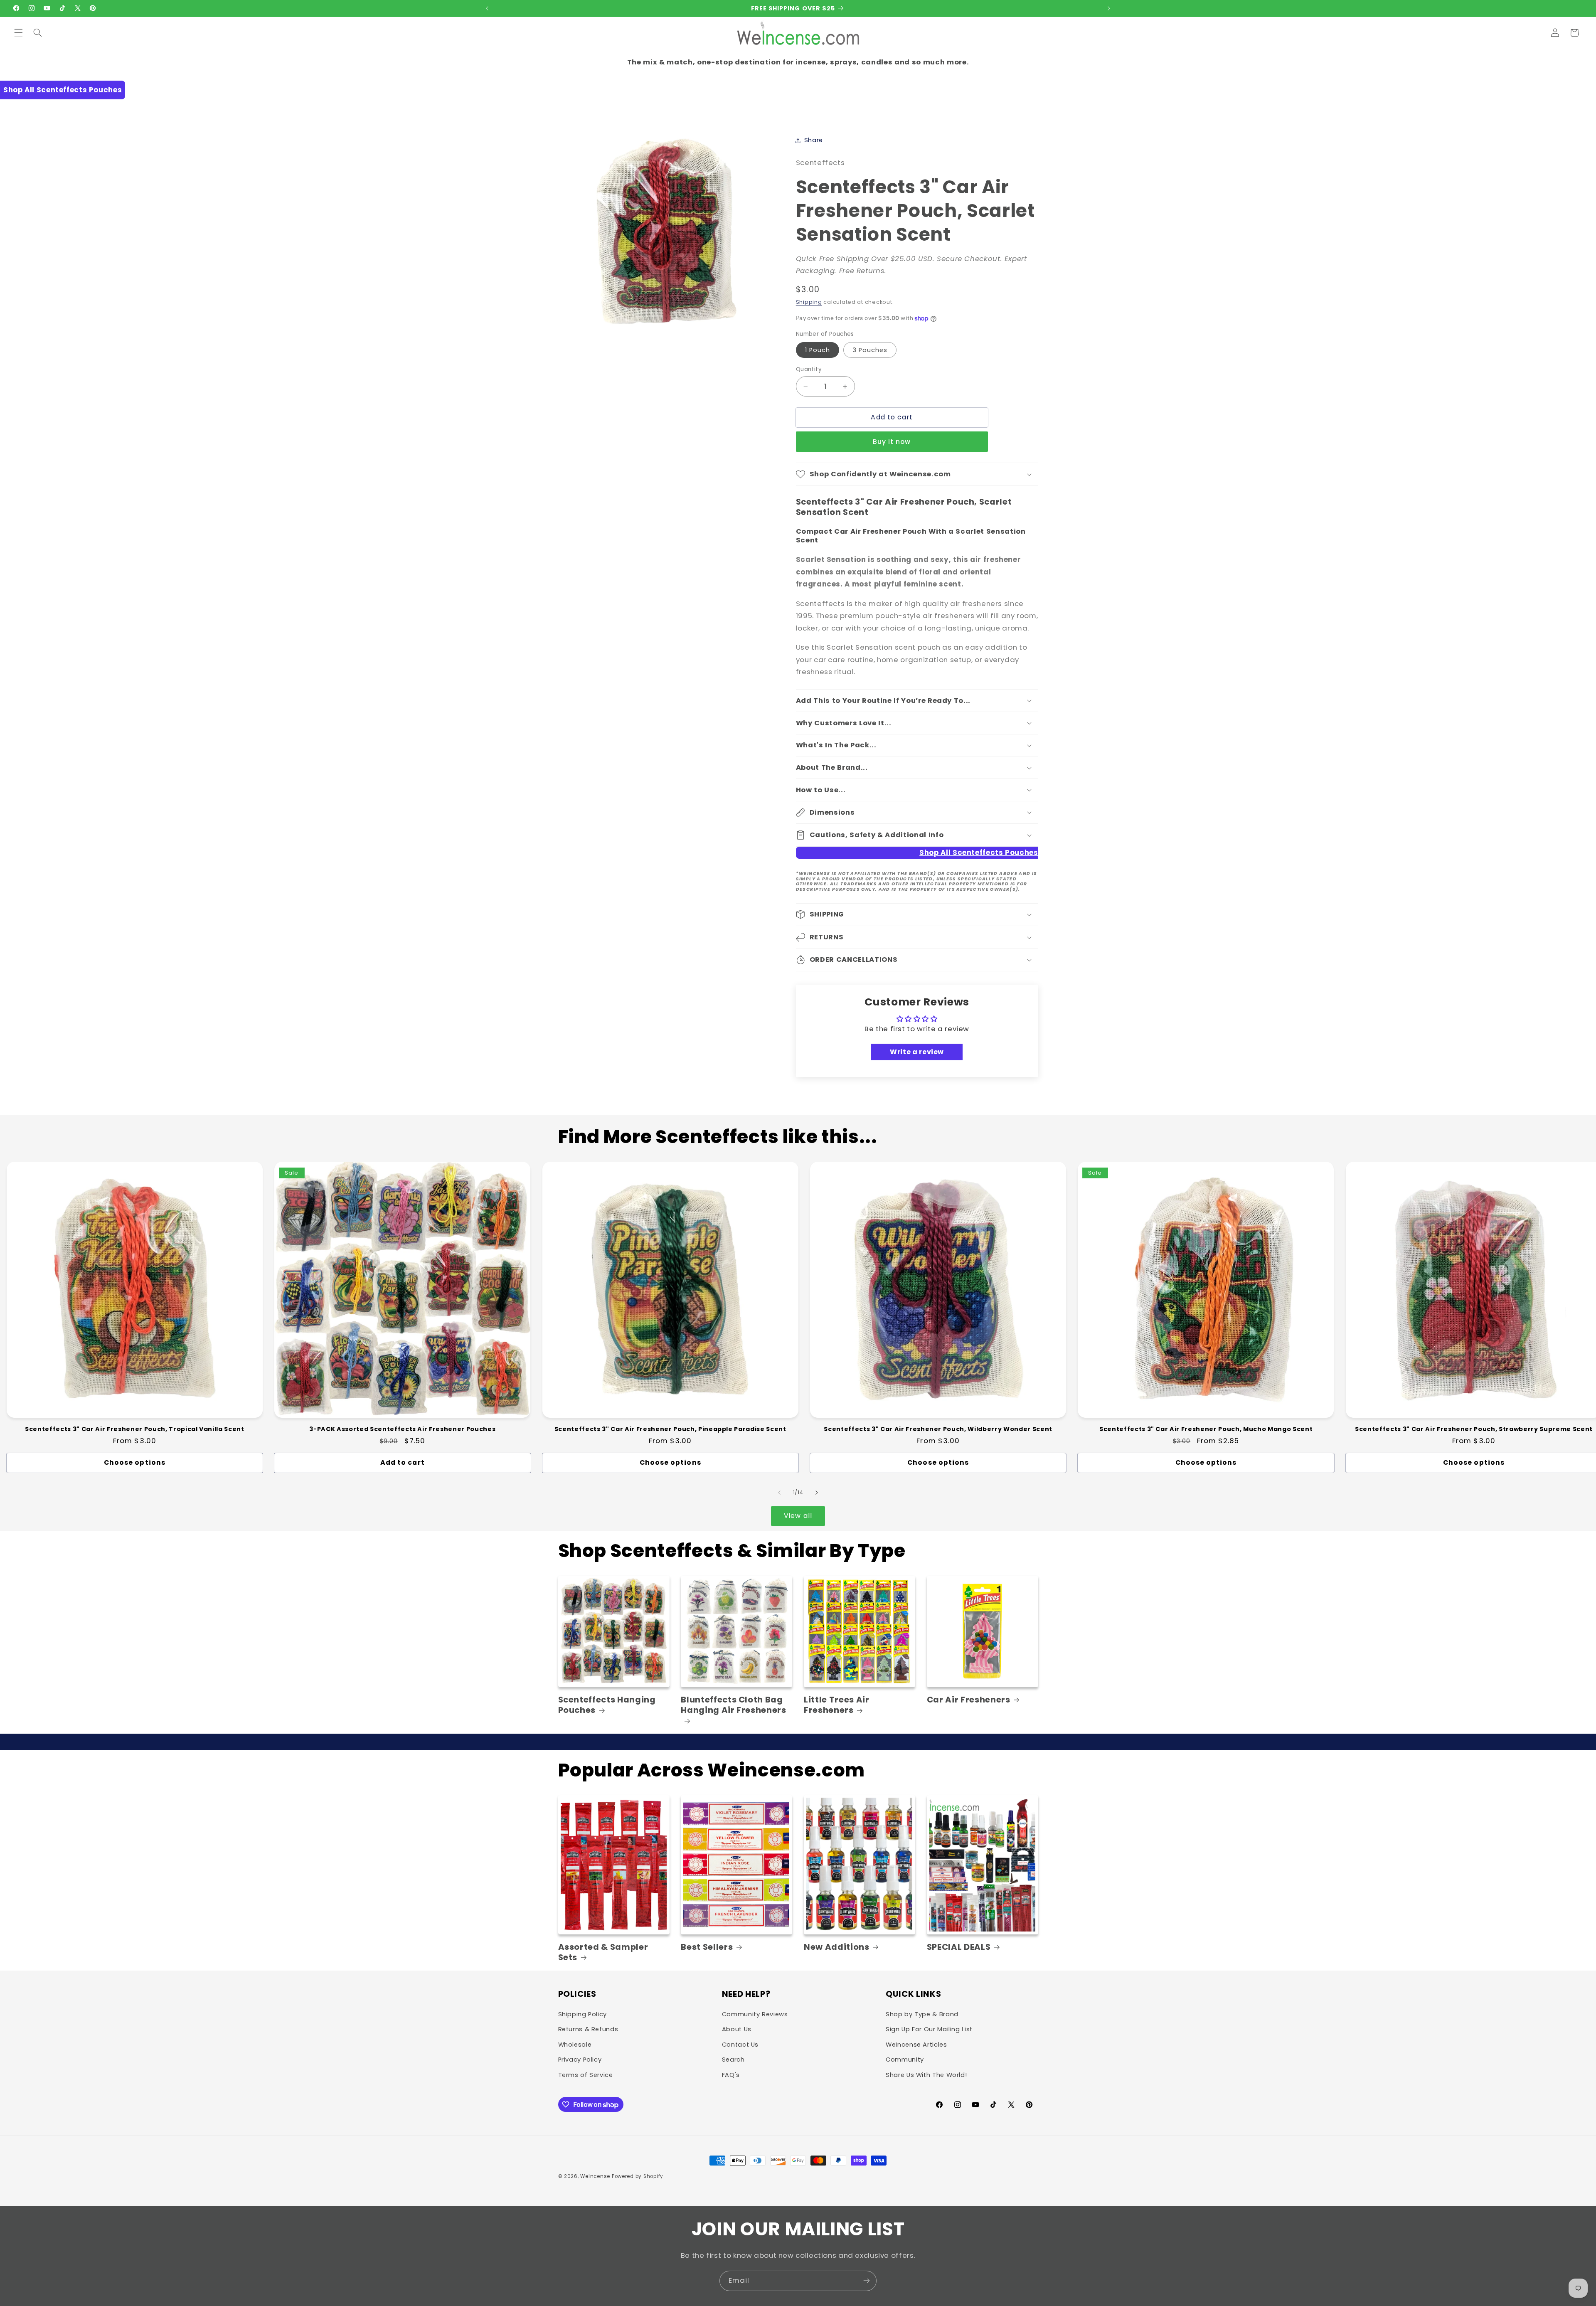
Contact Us (740, 2045)
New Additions (837, 1947)
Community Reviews (755, 2014)
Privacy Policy (580, 2060)
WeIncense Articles (916, 2045)
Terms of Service (586, 2075)
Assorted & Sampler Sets (603, 1952)
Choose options (135, 1462)
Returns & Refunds (588, 2029)
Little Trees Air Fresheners (837, 1705)
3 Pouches (870, 350)
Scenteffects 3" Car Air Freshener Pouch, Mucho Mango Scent (1206, 1429)
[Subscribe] (867, 2281)
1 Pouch (818, 350)
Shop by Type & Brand (922, 2014)
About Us (737, 2029)
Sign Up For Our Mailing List (929, 2029)
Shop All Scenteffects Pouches (63, 90)
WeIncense (595, 2176)
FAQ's (731, 2075)
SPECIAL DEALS (959, 1947)
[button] (18, 33)
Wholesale (575, 2045)
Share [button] (814, 140)
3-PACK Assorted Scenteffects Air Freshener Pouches (402, 1429)
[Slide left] (779, 1493)
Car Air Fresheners (969, 1700)
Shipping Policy (582, 2014)
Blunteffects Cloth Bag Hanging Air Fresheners (734, 1705)
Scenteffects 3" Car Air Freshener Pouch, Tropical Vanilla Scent (135, 1429)
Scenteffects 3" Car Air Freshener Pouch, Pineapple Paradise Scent (670, 1429)
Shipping (809, 302)
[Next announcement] (1109, 8)
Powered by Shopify (638, 2176)
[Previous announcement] (487, 8)
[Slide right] (817, 1493)
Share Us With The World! (926, 2075)
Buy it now (892, 442)
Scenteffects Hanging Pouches (607, 1705)
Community (905, 2060)
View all (798, 1516)
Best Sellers (707, 1947)
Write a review (917, 1052)
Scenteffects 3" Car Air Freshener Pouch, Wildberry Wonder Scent (938, 1429)
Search (733, 2060)
